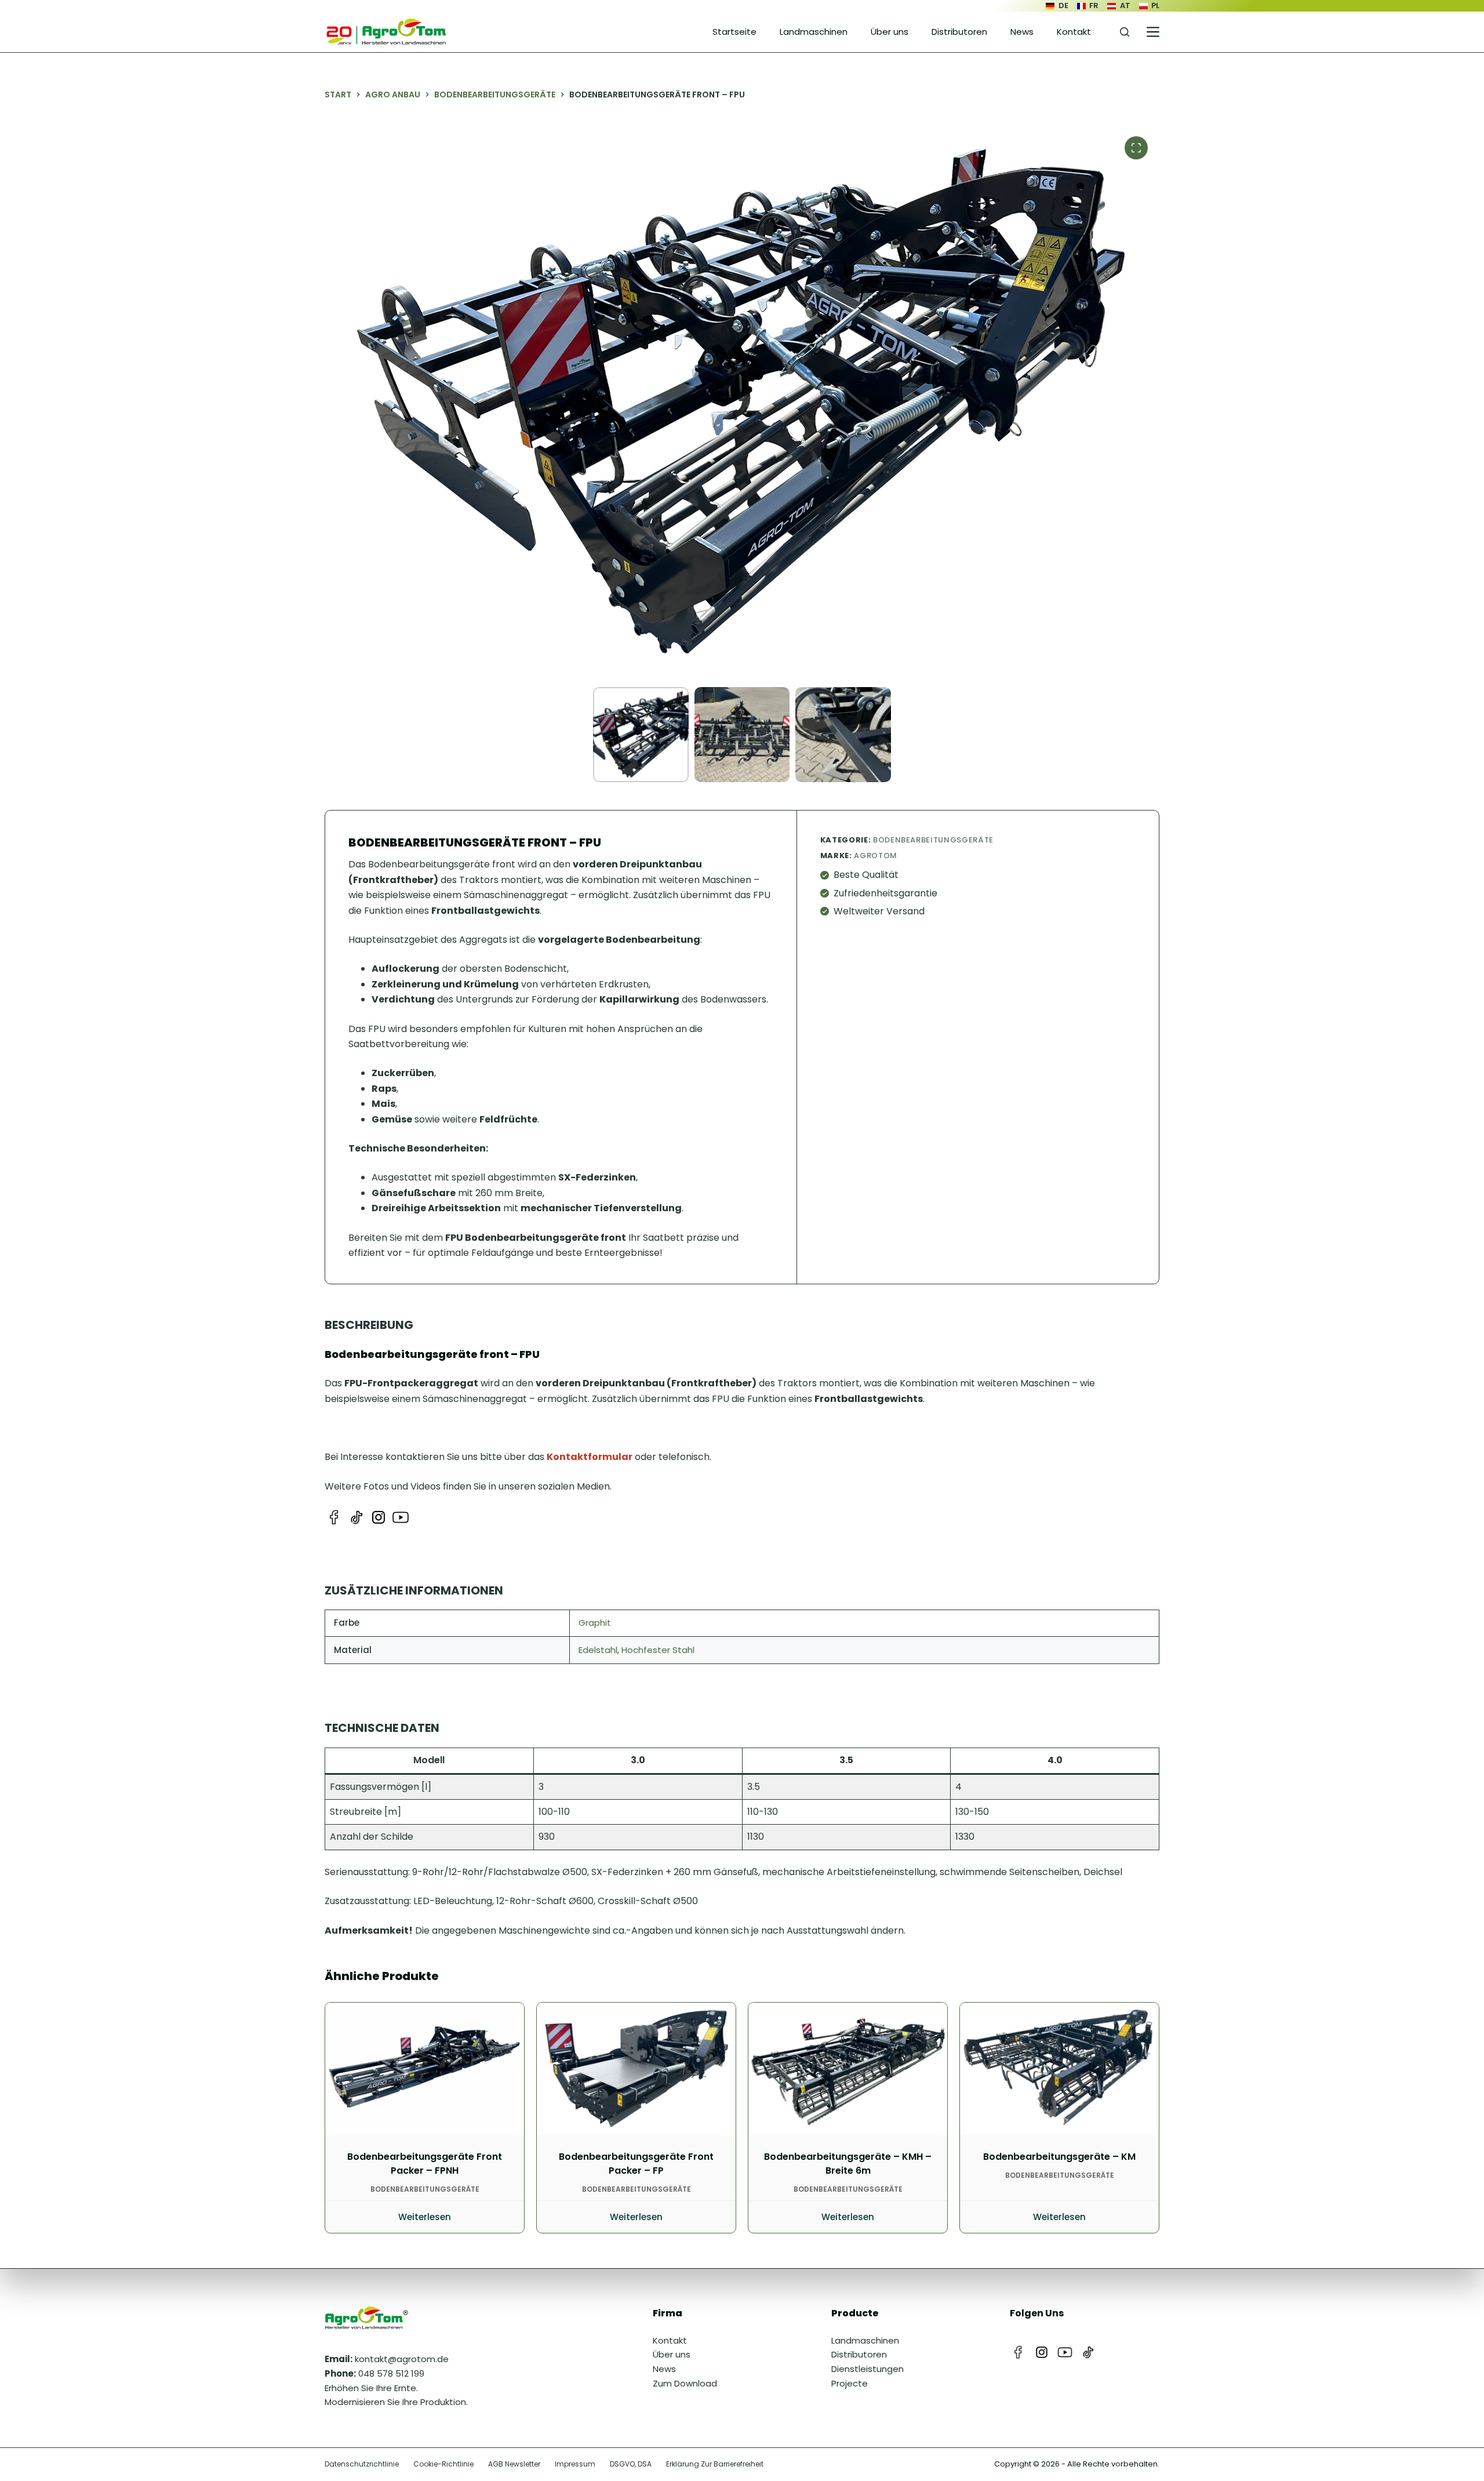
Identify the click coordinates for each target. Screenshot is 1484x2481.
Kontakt (1074, 32)
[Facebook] (1019, 2352)
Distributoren (959, 32)
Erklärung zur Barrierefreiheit (715, 2464)
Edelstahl (598, 1650)
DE (1063, 6)
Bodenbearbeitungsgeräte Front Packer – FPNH (425, 2164)
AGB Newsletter (514, 2464)
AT (1125, 6)
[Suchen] (1125, 32)
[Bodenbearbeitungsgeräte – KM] (1059, 2069)
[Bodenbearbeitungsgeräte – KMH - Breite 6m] (848, 2069)
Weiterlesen (425, 2217)
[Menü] (1153, 32)
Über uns (890, 32)
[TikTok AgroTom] (357, 1517)
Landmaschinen (814, 32)
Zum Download (685, 2383)
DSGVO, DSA (631, 2464)
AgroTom (876, 856)
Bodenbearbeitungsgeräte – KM (1059, 2157)
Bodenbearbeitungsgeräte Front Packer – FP (636, 2164)
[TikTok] (1088, 2352)
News (1022, 32)
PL (1155, 6)
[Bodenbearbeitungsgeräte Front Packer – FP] (636, 2069)
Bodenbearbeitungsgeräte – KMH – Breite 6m (848, 2164)
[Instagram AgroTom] (379, 1517)
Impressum (575, 2464)
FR (1094, 6)
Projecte (850, 2383)
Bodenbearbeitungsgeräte (933, 840)
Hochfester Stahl (658, 1650)
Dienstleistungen (868, 2369)
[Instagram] (1042, 2352)
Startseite (734, 32)
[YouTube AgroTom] (401, 1517)
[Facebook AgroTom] (334, 1517)
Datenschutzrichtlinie (362, 2464)
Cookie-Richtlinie (443, 2464)
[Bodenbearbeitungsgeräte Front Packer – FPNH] (425, 2069)
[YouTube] (1065, 2352)
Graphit (595, 1623)
